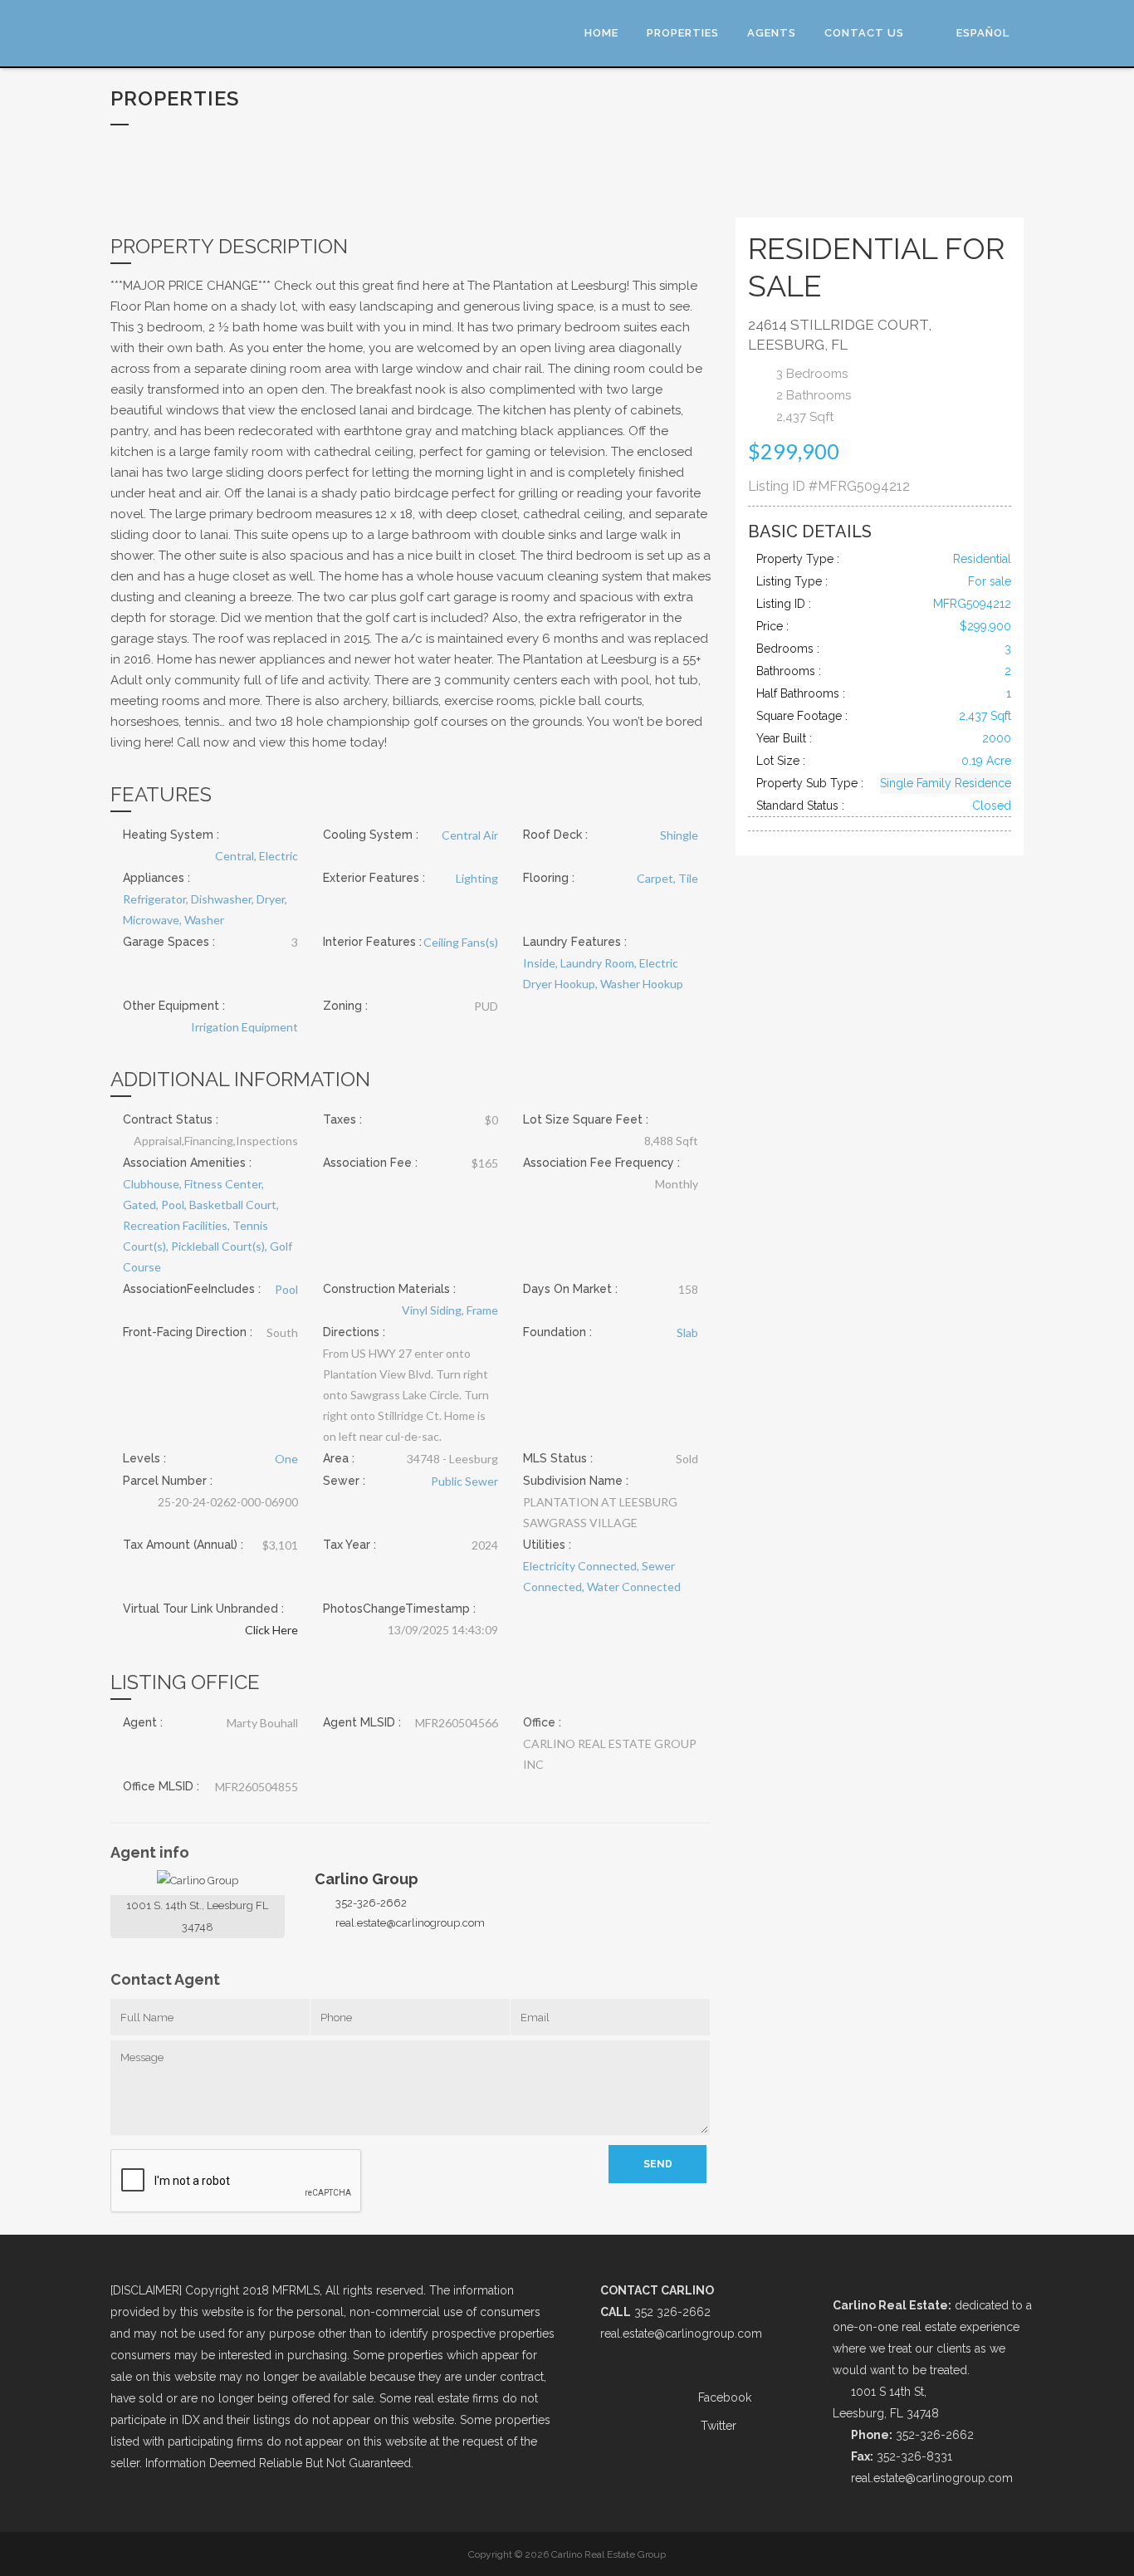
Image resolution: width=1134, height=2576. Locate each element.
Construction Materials (386, 1289)
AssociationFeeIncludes (189, 1289)
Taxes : (342, 1119)
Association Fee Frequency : (601, 1163)
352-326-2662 (371, 1903)
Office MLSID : (161, 1786)
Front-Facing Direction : (188, 1332)
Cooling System (368, 835)
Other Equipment (171, 1006)
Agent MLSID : (362, 1722)
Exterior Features (371, 878)
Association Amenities (184, 1163)
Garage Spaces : (169, 942)
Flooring (546, 878)
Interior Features (369, 942)
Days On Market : (570, 1289)
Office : (542, 1722)
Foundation (555, 1332)
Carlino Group (367, 1879)
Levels (142, 1458)
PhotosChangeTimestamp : (399, 1609)
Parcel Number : (168, 1481)
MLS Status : (558, 1458)
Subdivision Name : (576, 1481)
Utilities (544, 1545)
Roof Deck (552, 835)
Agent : (143, 1722)
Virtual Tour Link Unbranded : (203, 1609)
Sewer (341, 1481)
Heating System (168, 835)
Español (983, 33)
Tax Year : (349, 1545)
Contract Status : (171, 1119)
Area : (339, 1458)
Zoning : (345, 1006)
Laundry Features (572, 942)
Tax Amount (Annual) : (183, 1545)
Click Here (271, 1630)
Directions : (354, 1332)
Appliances (154, 878)
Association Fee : (370, 1163)
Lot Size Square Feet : (586, 1119)
